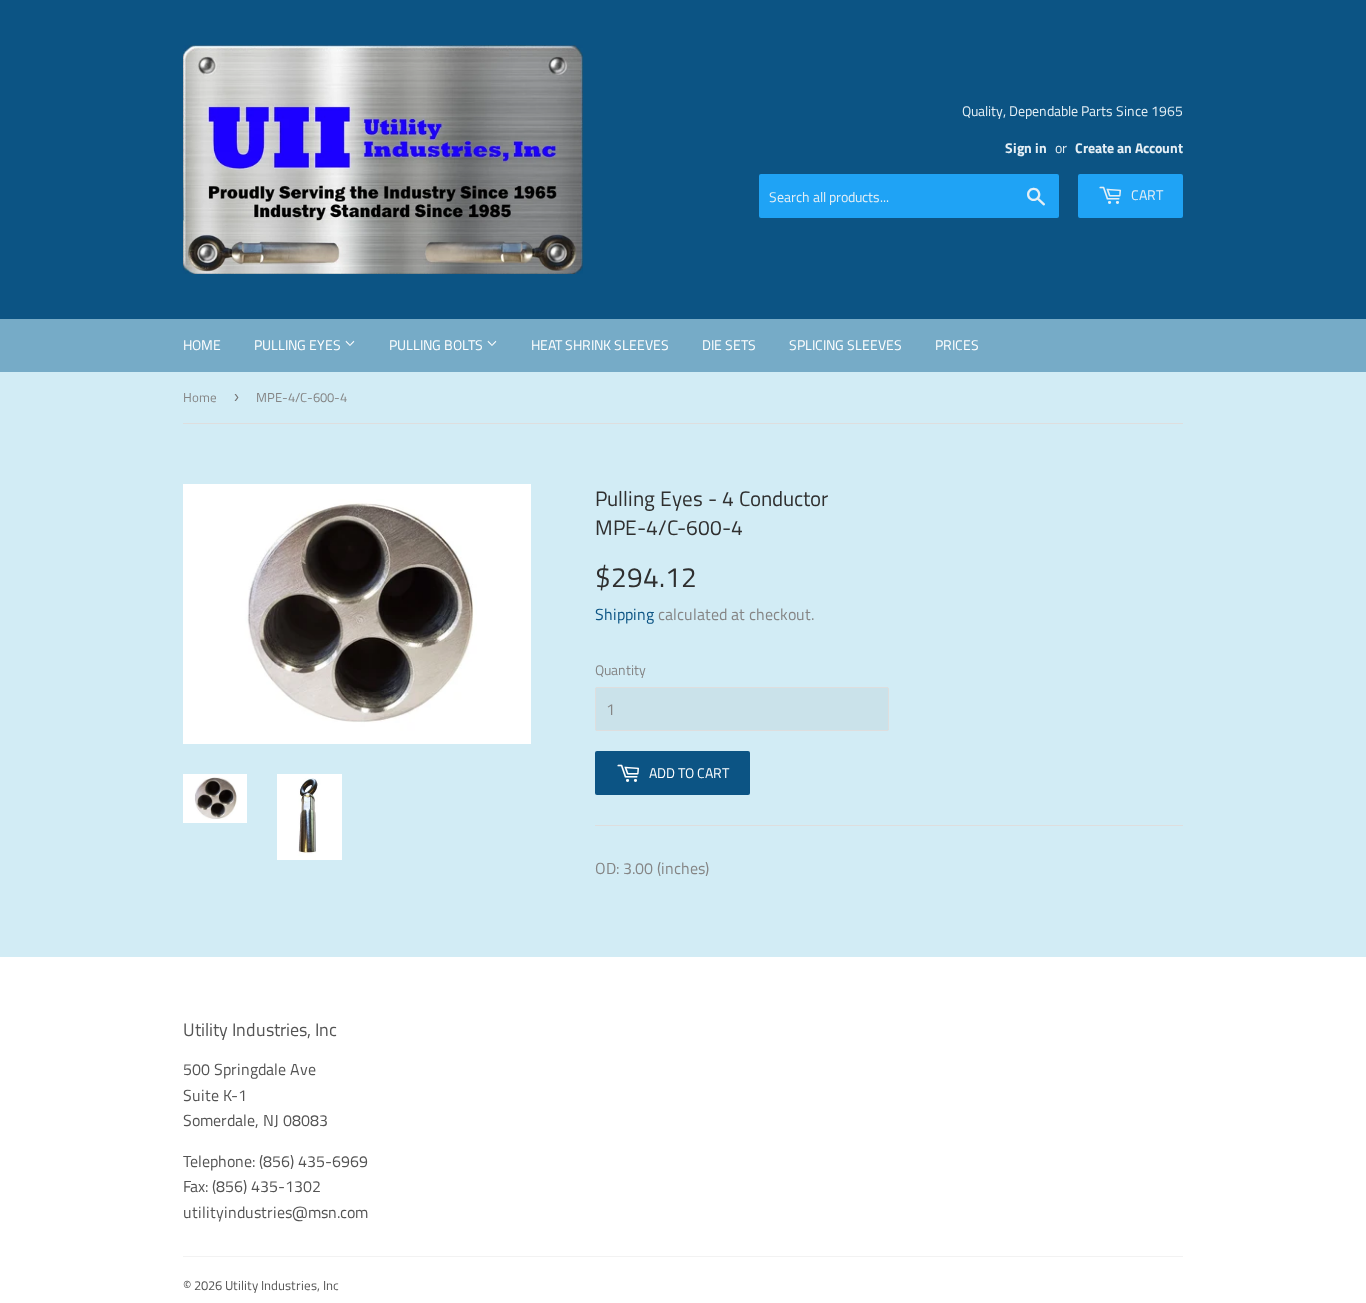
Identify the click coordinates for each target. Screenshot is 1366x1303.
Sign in (1026, 148)
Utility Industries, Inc (282, 1285)
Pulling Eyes (299, 344)
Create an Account (1129, 148)
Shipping (624, 614)
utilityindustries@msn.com (275, 1212)
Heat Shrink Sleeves (600, 344)
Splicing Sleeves (845, 344)
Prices (957, 344)
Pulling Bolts (437, 344)
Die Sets (729, 344)
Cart (1145, 194)
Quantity (620, 669)
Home (202, 344)
